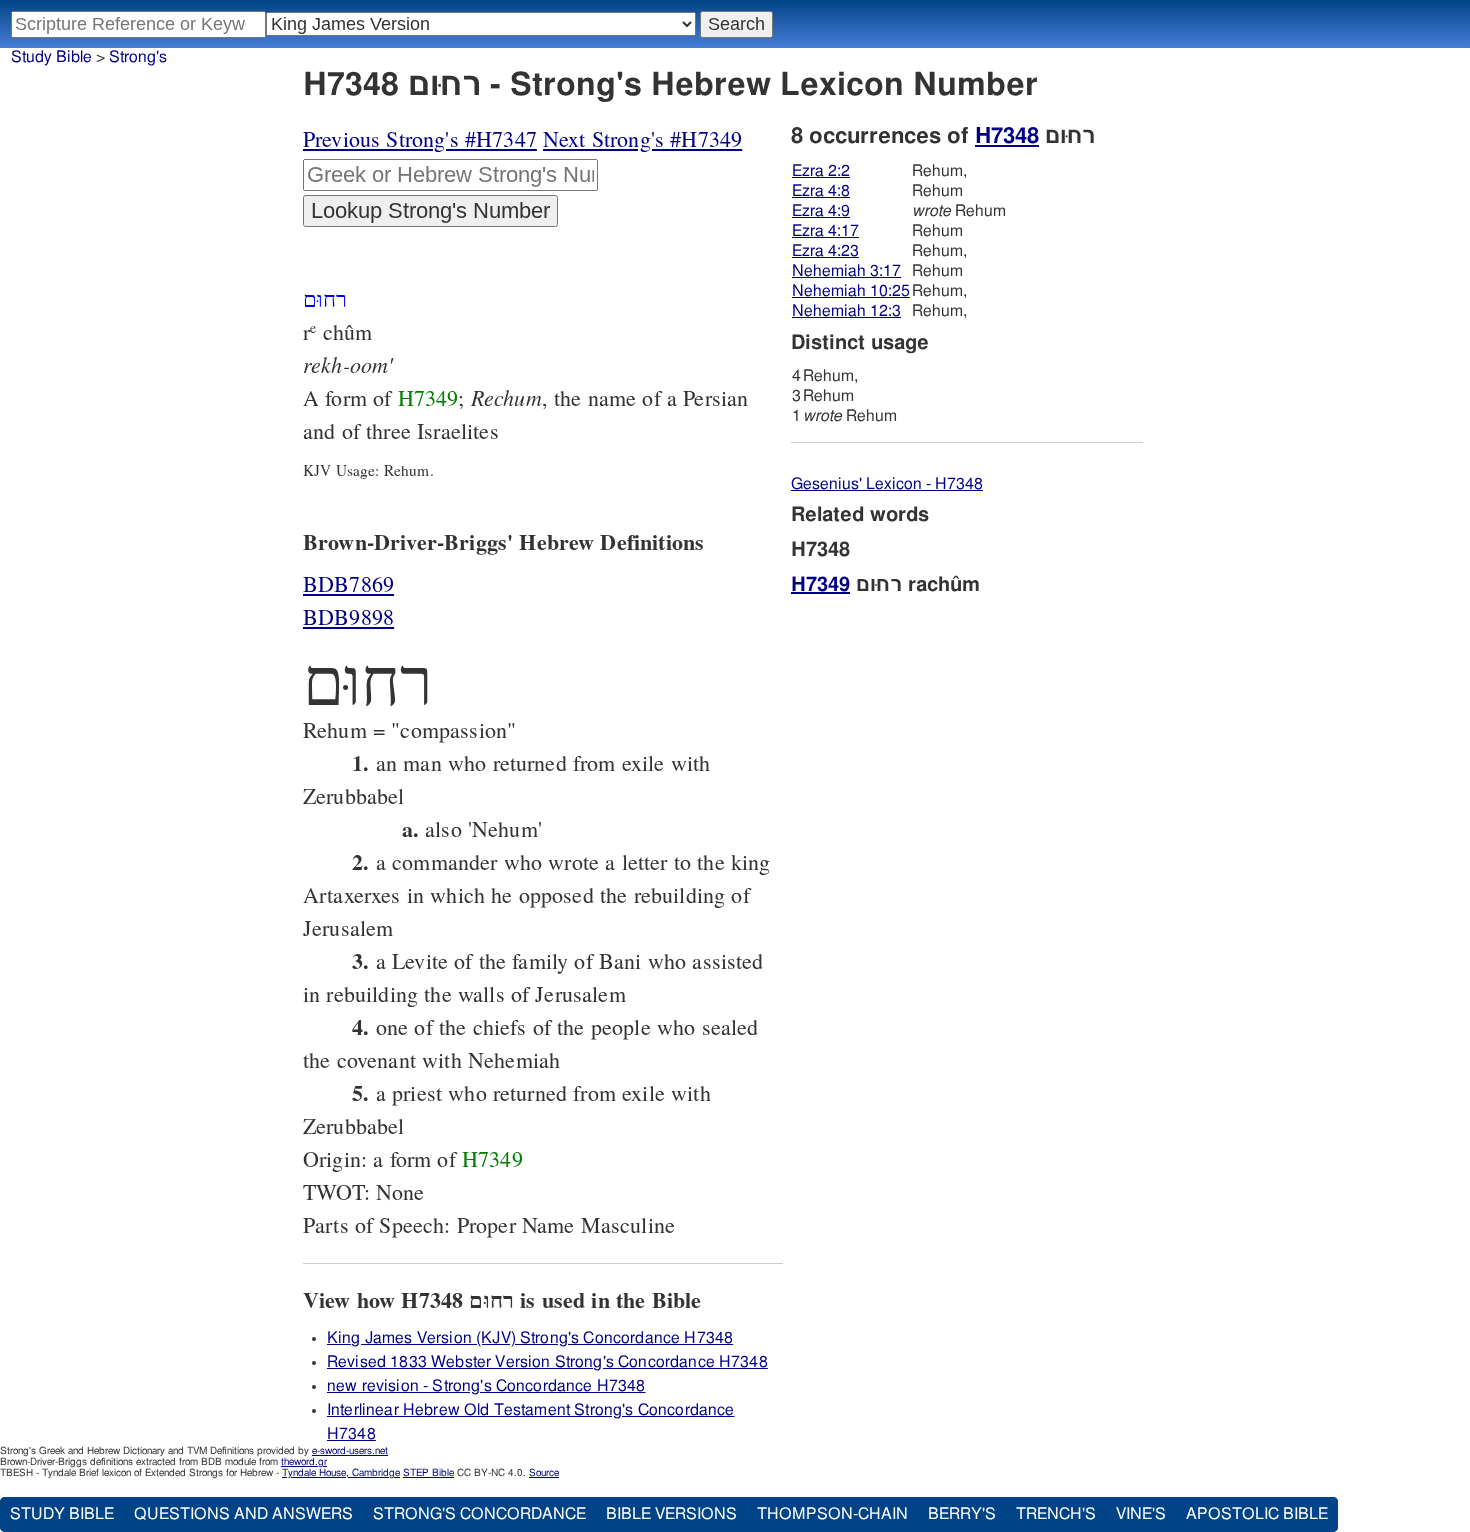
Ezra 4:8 (821, 191)
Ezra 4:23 (825, 251)
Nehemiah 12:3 (846, 311)
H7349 (428, 397)
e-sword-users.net (350, 1451)
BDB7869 (348, 583)
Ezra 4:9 (821, 211)
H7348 (1007, 136)
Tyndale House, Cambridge (341, 1473)
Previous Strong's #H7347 (420, 138)
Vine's (1141, 1514)
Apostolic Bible (1257, 1514)
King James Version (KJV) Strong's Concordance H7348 (530, 1338)
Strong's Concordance (479, 1514)
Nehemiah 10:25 (851, 291)
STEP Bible (428, 1473)
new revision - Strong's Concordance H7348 (486, 1386)
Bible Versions (671, 1514)
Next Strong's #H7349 (642, 138)
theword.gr (304, 1462)
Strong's (138, 57)
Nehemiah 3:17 (846, 271)
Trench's (1056, 1514)
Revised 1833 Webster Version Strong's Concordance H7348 (547, 1362)
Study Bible (51, 57)
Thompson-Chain (832, 1514)
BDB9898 (348, 616)
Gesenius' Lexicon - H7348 (887, 484)
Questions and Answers (243, 1514)
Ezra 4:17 (825, 231)
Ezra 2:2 (821, 171)
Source (544, 1473)
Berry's (962, 1514)
